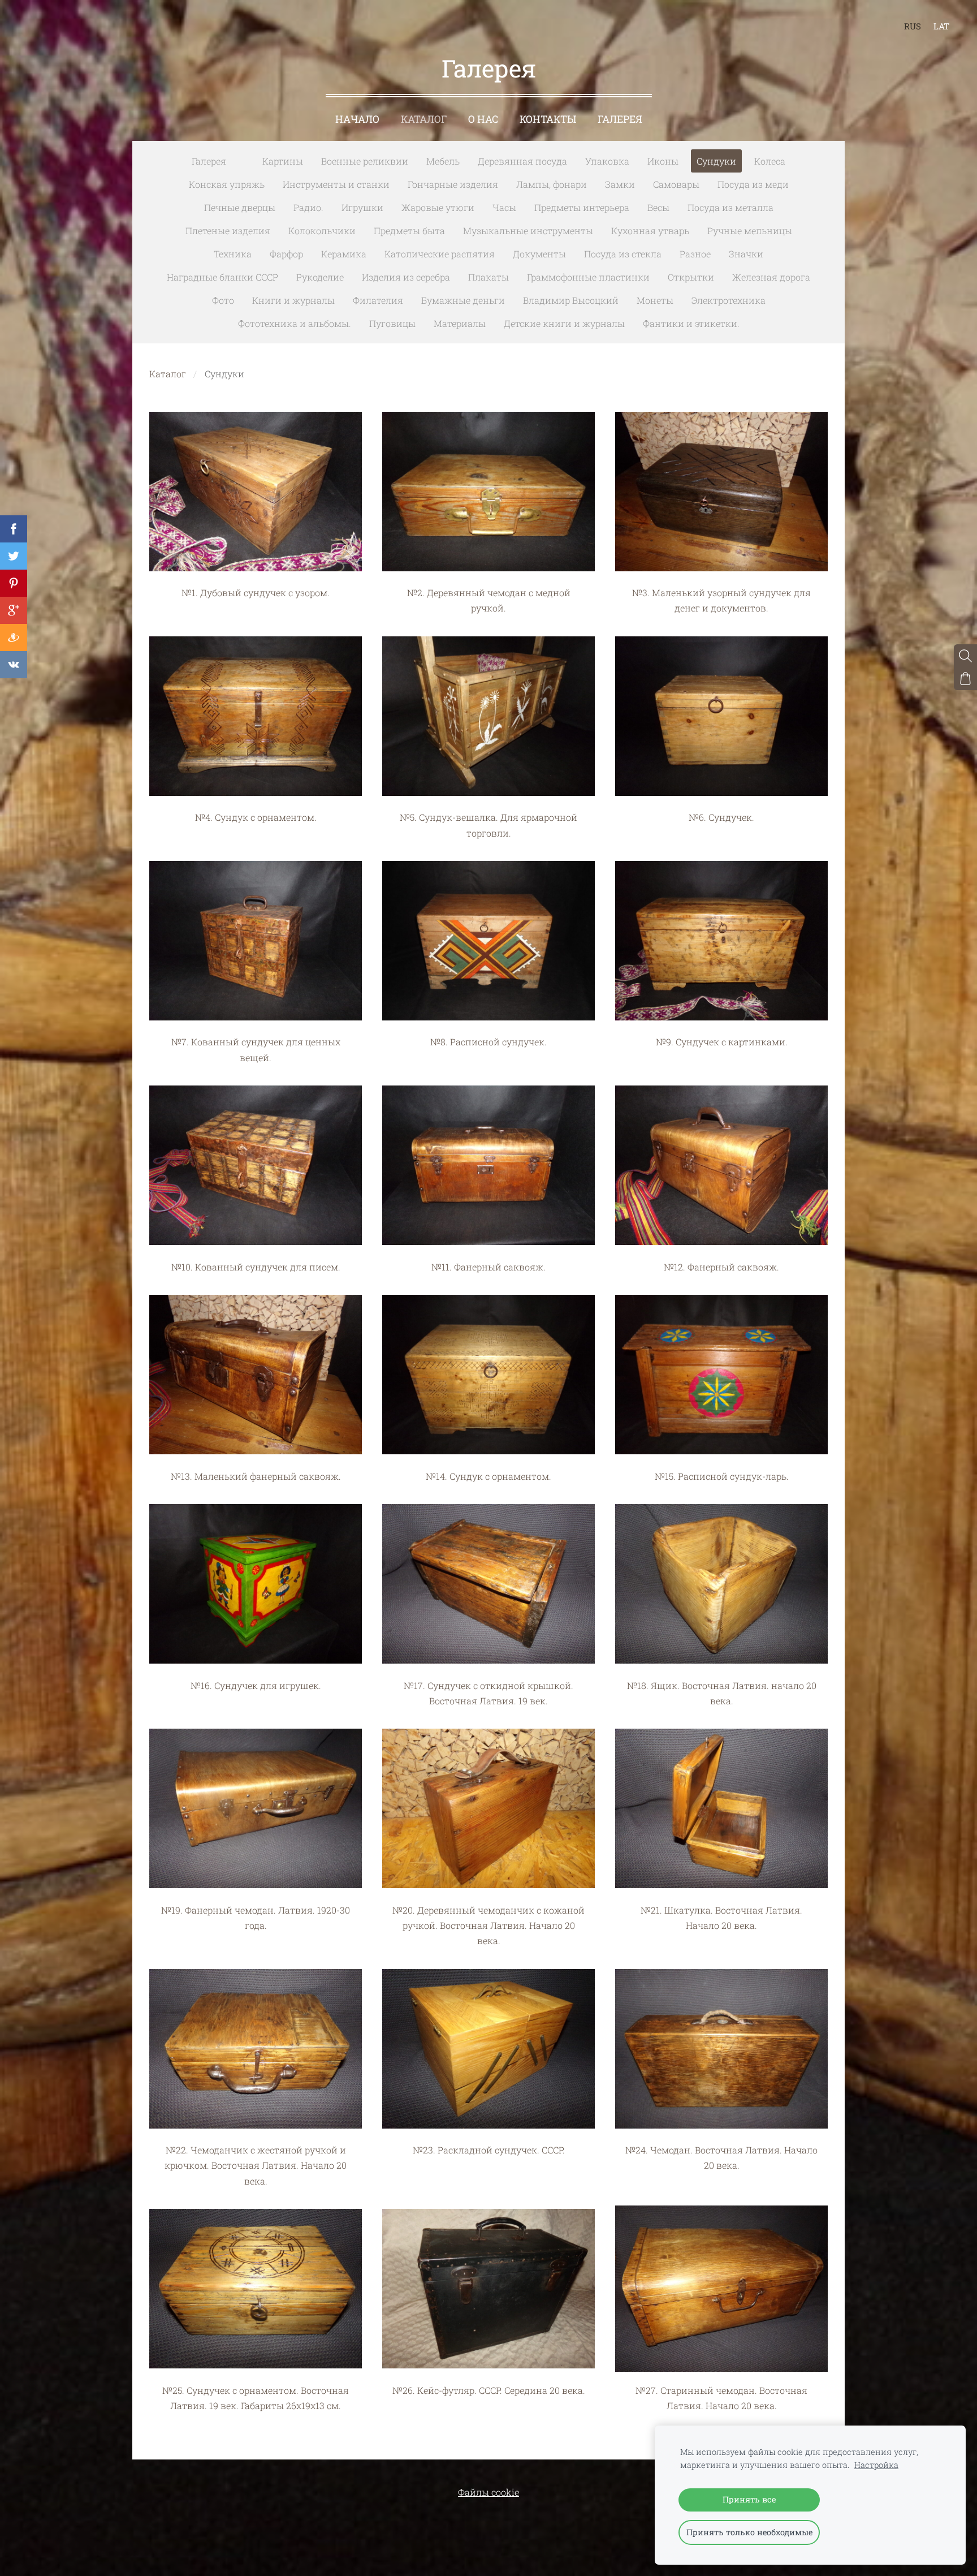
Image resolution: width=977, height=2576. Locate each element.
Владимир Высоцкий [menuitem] (571, 300)
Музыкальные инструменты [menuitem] (528, 231)
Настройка (876, 2465)
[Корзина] (965, 679)
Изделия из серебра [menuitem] (406, 277)
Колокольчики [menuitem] (322, 231)
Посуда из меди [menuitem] (753, 184)
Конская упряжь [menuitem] (227, 184)
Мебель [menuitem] (443, 161)
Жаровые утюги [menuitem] (438, 207)
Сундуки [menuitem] (716, 161)
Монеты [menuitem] (655, 300)
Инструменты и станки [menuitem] (336, 184)
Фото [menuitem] (223, 300)
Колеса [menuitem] (770, 161)
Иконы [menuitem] (663, 161)
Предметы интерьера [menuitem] (582, 207)
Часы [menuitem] (504, 207)
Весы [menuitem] (658, 207)
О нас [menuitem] (483, 119)
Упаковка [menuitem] (607, 161)
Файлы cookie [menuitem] (488, 2492)
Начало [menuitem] (357, 119)
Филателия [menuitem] (378, 300)
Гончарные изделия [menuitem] (453, 184)
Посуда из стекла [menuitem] (623, 254)
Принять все (749, 2499)
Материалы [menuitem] (460, 323)
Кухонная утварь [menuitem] (650, 231)
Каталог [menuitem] (424, 119)
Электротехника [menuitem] (729, 300)
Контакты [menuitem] (548, 119)
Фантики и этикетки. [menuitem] (691, 323)
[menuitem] (244, 159)
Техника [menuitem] (233, 254)
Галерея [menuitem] (620, 119)
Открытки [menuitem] (691, 277)
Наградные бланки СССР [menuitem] (222, 277)
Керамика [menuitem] (344, 254)
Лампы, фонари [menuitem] (552, 184)
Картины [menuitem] (283, 161)
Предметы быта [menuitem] (409, 231)
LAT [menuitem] (941, 26)
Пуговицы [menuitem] (392, 323)
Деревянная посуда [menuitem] (522, 161)
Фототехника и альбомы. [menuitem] (295, 323)
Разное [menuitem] (695, 254)
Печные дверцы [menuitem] (240, 207)
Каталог (168, 374)
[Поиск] (965, 656)
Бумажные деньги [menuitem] (463, 300)
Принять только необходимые (749, 2532)
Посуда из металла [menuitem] (730, 207)
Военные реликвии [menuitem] (365, 161)
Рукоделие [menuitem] (320, 277)
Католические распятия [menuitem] (440, 254)
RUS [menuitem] (913, 26)
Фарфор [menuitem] (286, 254)
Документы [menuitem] (539, 254)
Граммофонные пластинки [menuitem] (588, 277)
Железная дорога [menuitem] (771, 277)
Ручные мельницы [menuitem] (750, 231)
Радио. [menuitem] (308, 207)
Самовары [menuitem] (676, 184)
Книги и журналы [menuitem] (293, 300)
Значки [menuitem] (746, 254)
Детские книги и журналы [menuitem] (564, 323)
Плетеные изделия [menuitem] (228, 231)
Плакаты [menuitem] (488, 277)
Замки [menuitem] (620, 184)
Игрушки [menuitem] (362, 207)
